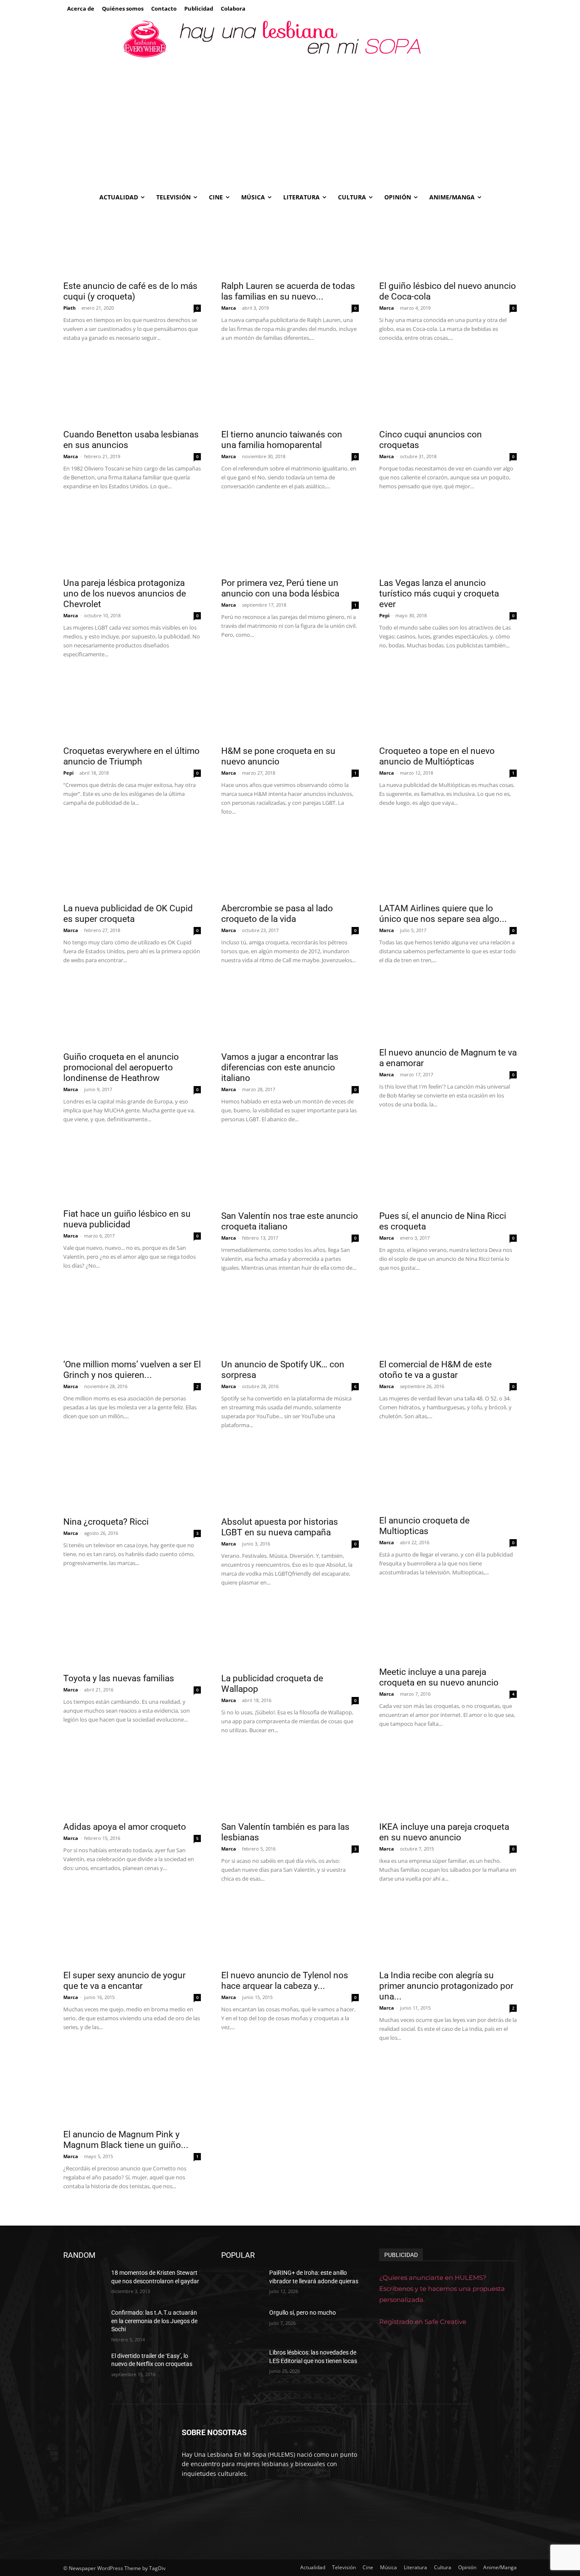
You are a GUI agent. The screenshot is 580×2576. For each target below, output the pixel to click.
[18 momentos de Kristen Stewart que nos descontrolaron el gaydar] (84, 2283)
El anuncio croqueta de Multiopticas (424, 1526)
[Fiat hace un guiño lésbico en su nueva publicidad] (132, 1170)
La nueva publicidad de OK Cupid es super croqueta (128, 914)
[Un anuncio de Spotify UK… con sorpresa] (290, 1320)
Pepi (384, 615)
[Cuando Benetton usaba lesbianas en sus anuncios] (132, 390)
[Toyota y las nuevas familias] (132, 1634)
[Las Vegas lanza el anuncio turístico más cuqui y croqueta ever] (448, 538)
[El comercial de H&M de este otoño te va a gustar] (448, 1320)
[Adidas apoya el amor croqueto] (132, 1782)
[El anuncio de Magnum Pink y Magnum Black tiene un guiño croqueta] (132, 2090)
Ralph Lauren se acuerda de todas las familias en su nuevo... (288, 291)
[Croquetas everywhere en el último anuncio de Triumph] (132, 706)
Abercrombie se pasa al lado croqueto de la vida (277, 914)
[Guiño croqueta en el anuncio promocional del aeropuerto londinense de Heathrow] (132, 1012)
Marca (229, 308)
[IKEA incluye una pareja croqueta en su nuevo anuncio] (448, 1782)
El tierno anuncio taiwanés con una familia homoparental (282, 440)
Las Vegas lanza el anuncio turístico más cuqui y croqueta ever (439, 594)
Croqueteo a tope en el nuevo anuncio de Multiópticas (437, 756)
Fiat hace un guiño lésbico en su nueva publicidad (127, 1219)
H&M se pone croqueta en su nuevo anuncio (278, 756)
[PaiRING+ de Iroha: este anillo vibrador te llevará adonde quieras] (242, 2283)
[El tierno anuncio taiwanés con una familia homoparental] (290, 390)
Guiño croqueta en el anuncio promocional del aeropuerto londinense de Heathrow (121, 1067)
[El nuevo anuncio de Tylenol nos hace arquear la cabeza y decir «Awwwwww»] (290, 1931)
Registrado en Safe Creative (423, 2322)
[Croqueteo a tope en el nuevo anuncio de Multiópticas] (448, 706)
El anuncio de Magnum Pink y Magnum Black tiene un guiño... (126, 2140)
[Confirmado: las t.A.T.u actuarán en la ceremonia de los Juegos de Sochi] (84, 2323)
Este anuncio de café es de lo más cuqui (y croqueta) (130, 291)
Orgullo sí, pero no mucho (303, 2313)
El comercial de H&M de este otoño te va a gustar (435, 1370)
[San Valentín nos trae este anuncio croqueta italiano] (290, 1171)
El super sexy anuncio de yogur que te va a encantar (124, 1981)
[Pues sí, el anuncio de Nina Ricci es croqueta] (448, 1171)
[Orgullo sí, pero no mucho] (242, 2323)
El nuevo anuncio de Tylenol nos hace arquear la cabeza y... (285, 1981)
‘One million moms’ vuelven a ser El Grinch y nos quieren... (132, 1370)
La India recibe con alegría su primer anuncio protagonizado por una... (446, 1986)
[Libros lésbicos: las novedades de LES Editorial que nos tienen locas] (242, 2363)
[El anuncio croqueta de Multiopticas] (448, 1477)
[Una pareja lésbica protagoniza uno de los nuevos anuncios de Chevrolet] (132, 538)
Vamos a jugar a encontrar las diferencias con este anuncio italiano (280, 1067)
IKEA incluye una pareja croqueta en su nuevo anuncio (444, 1832)
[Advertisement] (290, 123)
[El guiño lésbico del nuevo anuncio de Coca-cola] (448, 241)
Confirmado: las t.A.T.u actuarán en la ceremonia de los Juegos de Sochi (154, 2321)
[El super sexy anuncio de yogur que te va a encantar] (132, 1931)
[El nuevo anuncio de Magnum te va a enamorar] (448, 1010)
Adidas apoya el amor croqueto (125, 1827)
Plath (69, 308)
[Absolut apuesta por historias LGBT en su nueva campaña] (290, 1477)
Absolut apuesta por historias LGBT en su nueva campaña (280, 1527)
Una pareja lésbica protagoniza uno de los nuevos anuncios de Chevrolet (125, 594)
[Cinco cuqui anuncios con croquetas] (448, 390)
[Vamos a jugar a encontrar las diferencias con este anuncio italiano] (290, 1012)
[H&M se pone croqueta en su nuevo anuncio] (290, 706)
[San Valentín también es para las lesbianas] (290, 1782)
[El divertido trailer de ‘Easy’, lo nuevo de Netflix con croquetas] (84, 2366)
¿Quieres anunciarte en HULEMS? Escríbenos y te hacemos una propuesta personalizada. (442, 2289)
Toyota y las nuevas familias (119, 1678)
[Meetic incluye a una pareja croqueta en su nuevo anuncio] (448, 1631)
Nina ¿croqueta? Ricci (106, 1522)
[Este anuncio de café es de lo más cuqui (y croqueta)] (132, 241)
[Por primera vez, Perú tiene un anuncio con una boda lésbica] (290, 538)
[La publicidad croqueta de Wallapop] (290, 1634)
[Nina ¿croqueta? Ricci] (132, 1477)
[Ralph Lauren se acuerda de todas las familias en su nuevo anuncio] (290, 241)
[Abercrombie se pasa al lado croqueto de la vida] (290, 864)
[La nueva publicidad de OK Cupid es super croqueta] (132, 864)
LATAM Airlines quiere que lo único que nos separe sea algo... (443, 914)
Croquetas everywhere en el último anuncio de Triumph (131, 756)
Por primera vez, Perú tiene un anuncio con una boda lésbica (280, 588)
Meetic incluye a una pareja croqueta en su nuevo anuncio (439, 1677)
